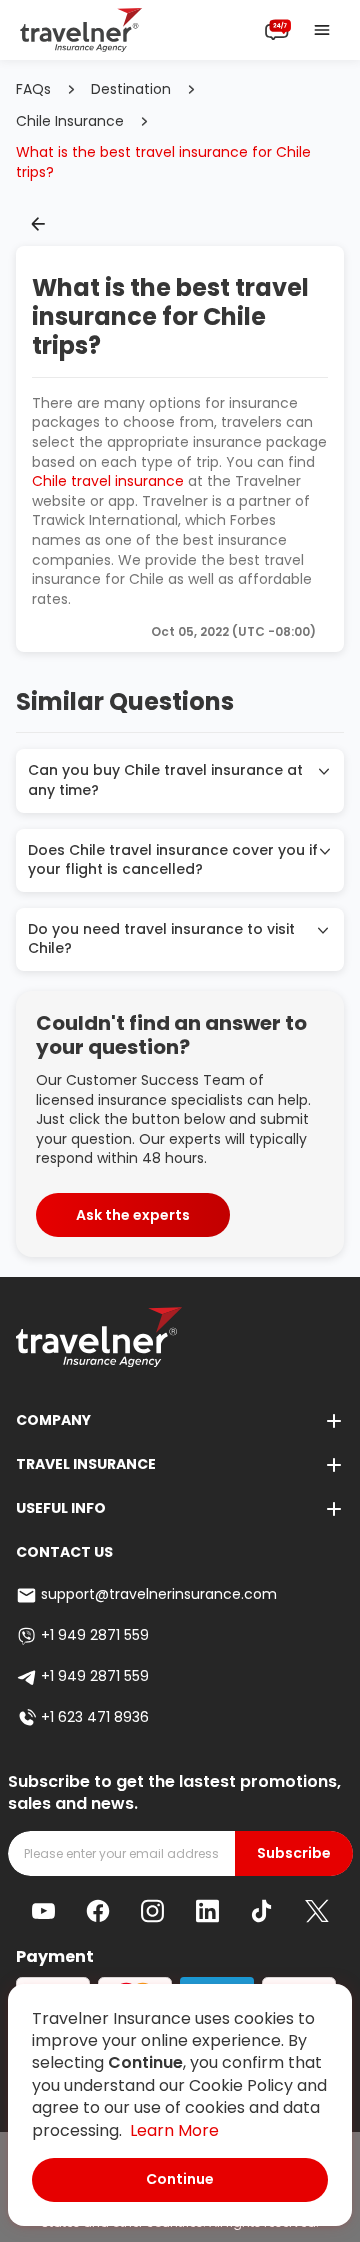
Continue (180, 2179)
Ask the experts (133, 1215)
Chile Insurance (70, 121)
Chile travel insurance (108, 481)
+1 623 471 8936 (95, 1718)
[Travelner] (81, 30)
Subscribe (294, 1853)
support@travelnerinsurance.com (159, 1595)
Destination (131, 89)
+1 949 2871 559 (95, 1636)
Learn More (174, 2130)
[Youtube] (43, 1911)
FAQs (33, 89)
